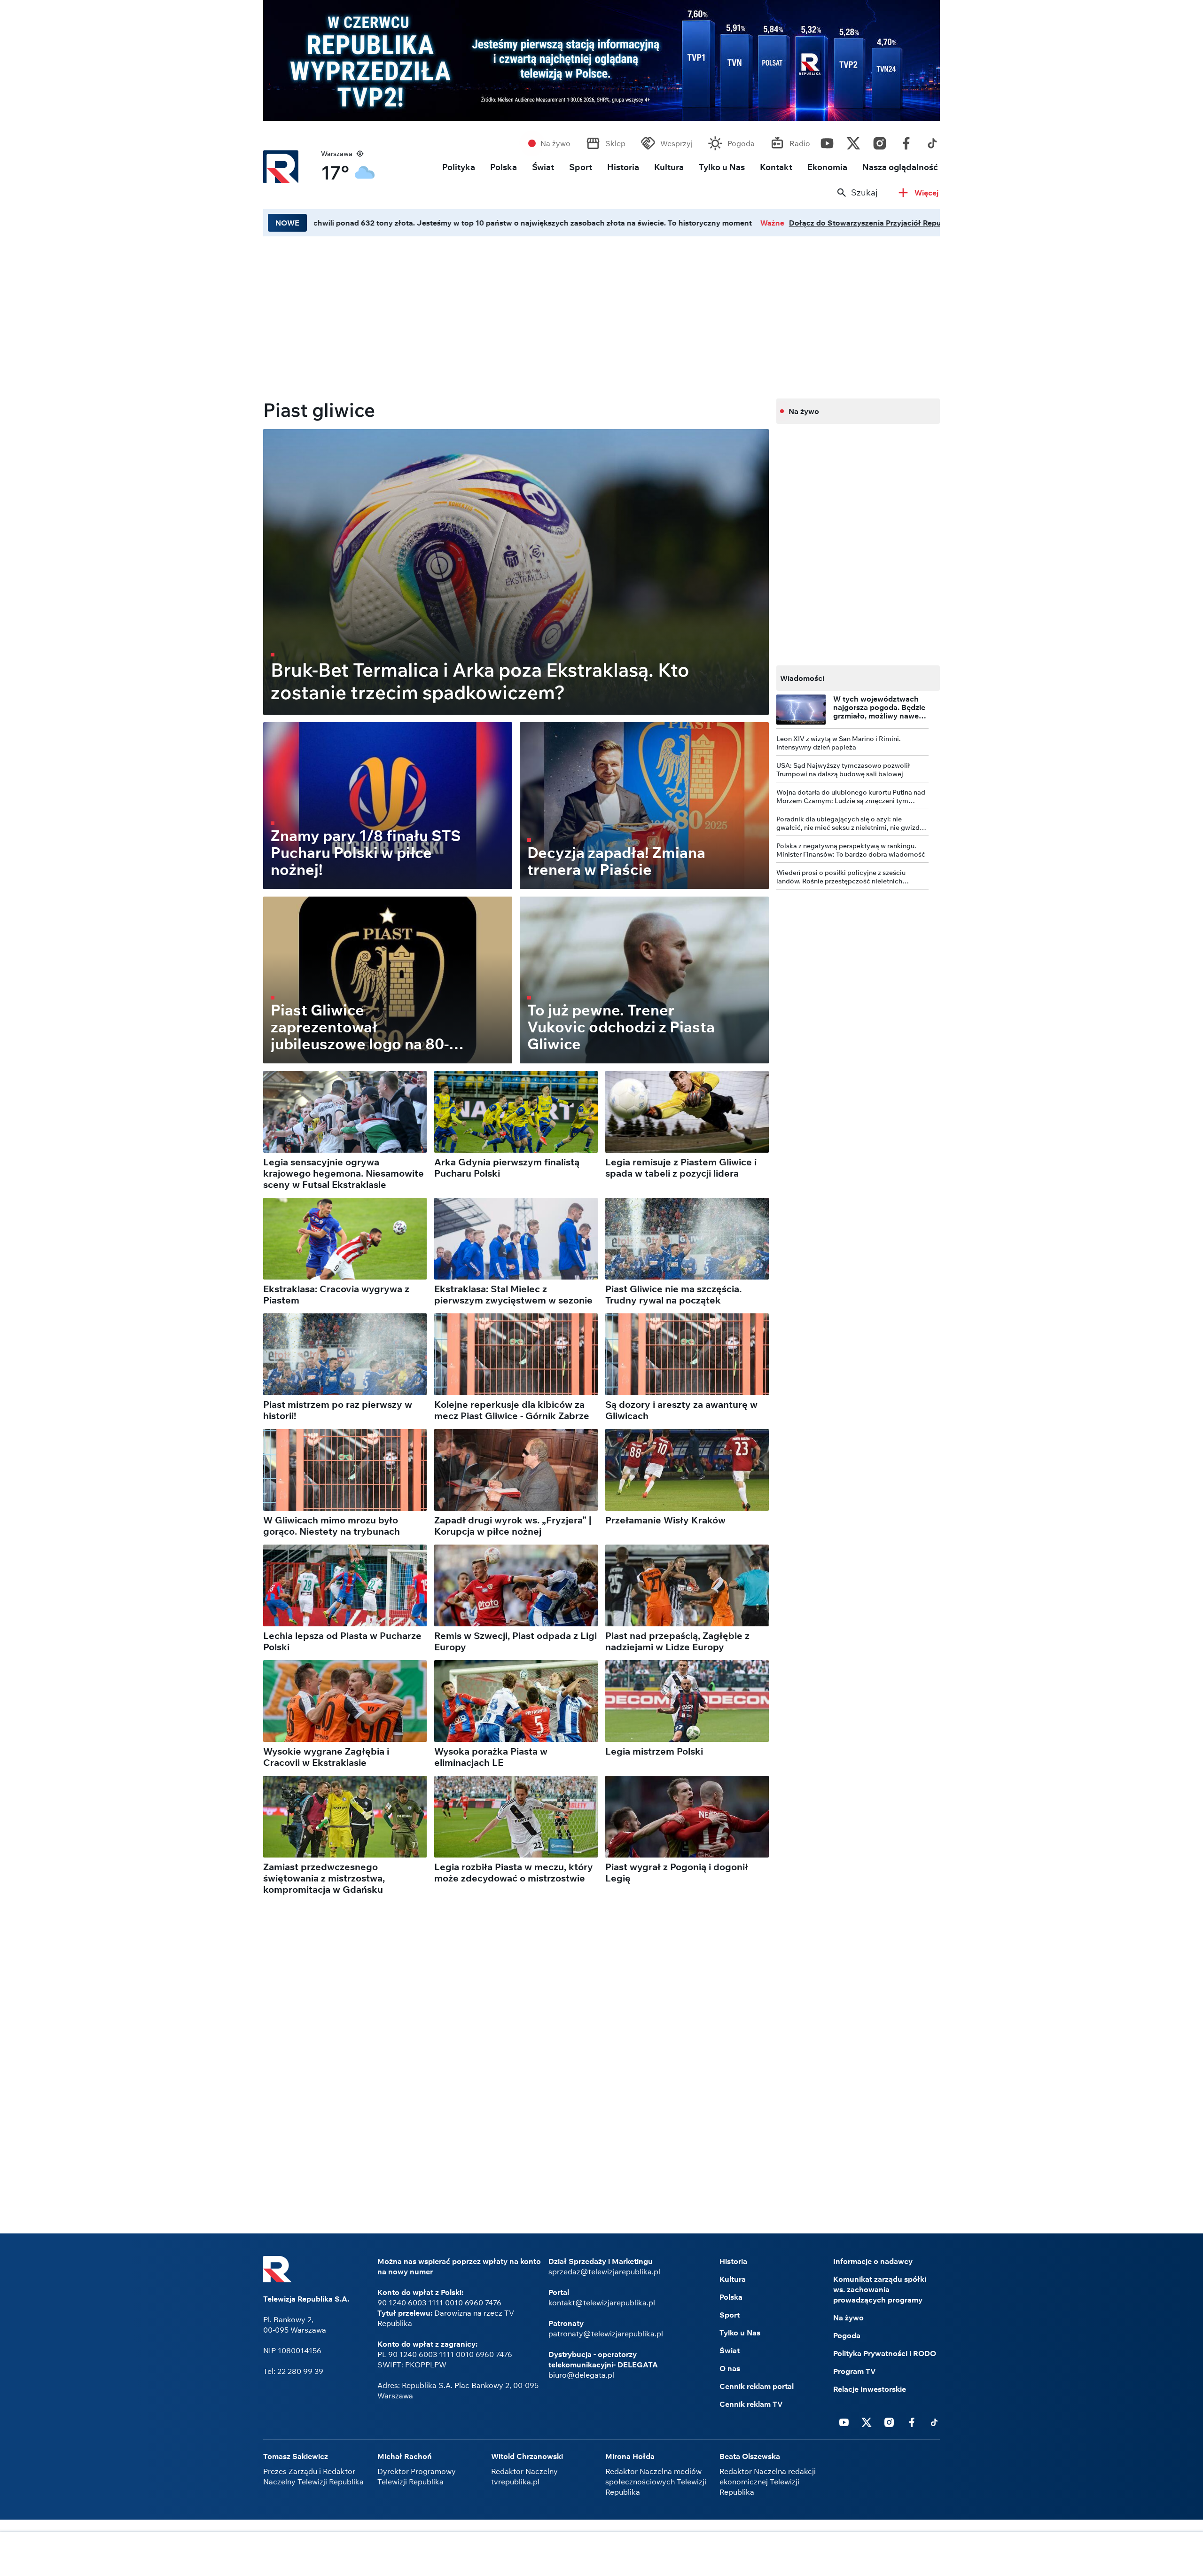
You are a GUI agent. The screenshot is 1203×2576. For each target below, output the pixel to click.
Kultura (669, 167)
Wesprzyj (676, 143)
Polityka (459, 167)
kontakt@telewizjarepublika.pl (602, 2303)
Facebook (906, 141)
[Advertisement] (516, 314)
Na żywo (555, 143)
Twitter (853, 141)
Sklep (615, 143)
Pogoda (741, 143)
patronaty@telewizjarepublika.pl (606, 2334)
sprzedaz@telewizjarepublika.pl (604, 2272)
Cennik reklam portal (757, 2386)
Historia (623, 167)
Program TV (855, 2371)
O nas (730, 2368)
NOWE (287, 223)
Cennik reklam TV (751, 2404)
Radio (800, 143)
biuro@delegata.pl (581, 2375)
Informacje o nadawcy (873, 2261)
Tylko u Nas (722, 167)
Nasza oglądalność (900, 167)
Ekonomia (827, 167)
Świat (543, 167)
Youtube (827, 141)
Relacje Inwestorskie (870, 2389)
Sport (581, 167)
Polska (504, 167)
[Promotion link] (601, 60)
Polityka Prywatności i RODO (885, 2353)
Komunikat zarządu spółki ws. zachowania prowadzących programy (880, 2289)
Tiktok (932, 141)
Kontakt (776, 167)
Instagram (880, 141)
